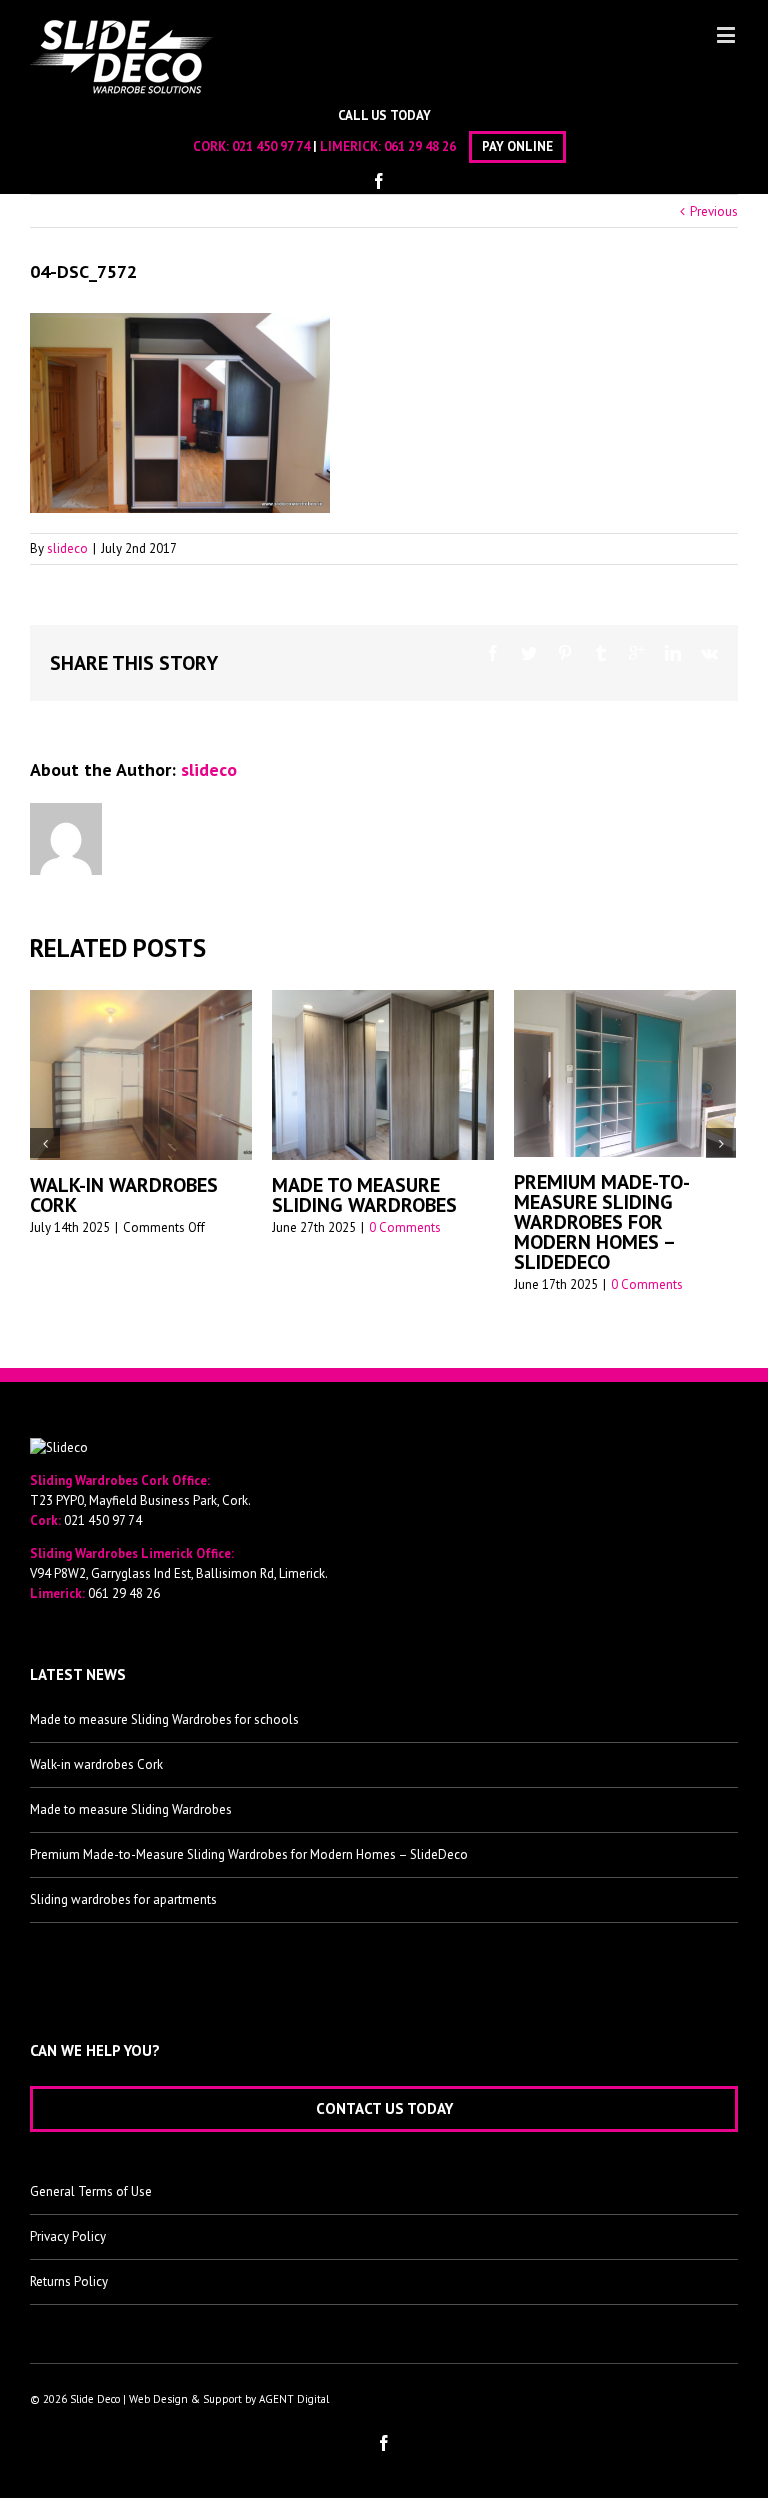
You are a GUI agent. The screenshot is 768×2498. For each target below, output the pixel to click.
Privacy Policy (68, 2227)
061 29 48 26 (420, 146)
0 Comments (241, 1227)
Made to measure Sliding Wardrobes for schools (164, 1710)
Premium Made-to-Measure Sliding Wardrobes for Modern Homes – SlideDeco (438, 1222)
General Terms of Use (91, 2182)
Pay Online (517, 146)
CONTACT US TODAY (384, 2099)
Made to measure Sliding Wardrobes (200, 1195)
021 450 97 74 (271, 146)
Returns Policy (69, 2272)
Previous (714, 211)
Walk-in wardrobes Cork (96, 1755)
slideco (67, 548)
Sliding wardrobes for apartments (123, 1890)
